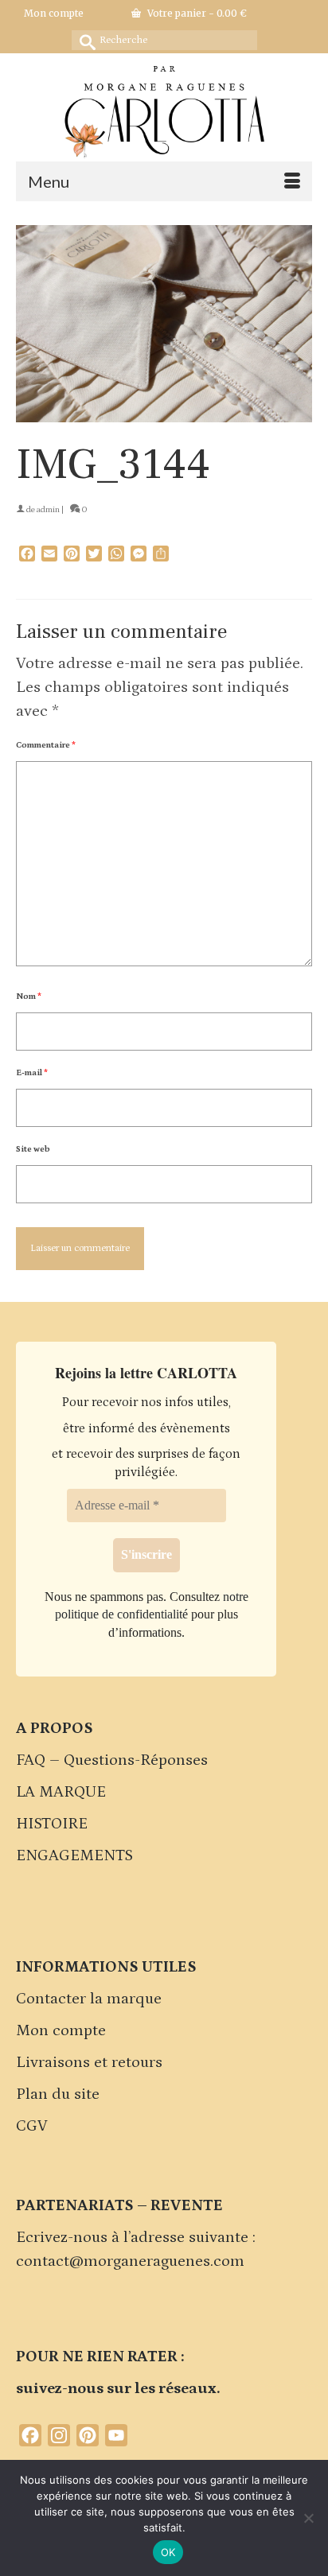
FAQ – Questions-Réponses (112, 1760)
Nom (29, 997)
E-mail (32, 1073)
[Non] (308, 2518)
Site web (33, 1149)
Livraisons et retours (89, 2062)
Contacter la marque (89, 1999)
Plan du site (58, 2094)
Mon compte (61, 2030)
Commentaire (46, 745)
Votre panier (196, 13)
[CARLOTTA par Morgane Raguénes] (164, 108)
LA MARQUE (61, 1792)
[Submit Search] (84, 40)
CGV (32, 2126)
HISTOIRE (52, 1824)
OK (168, 2552)
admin (48, 510)
